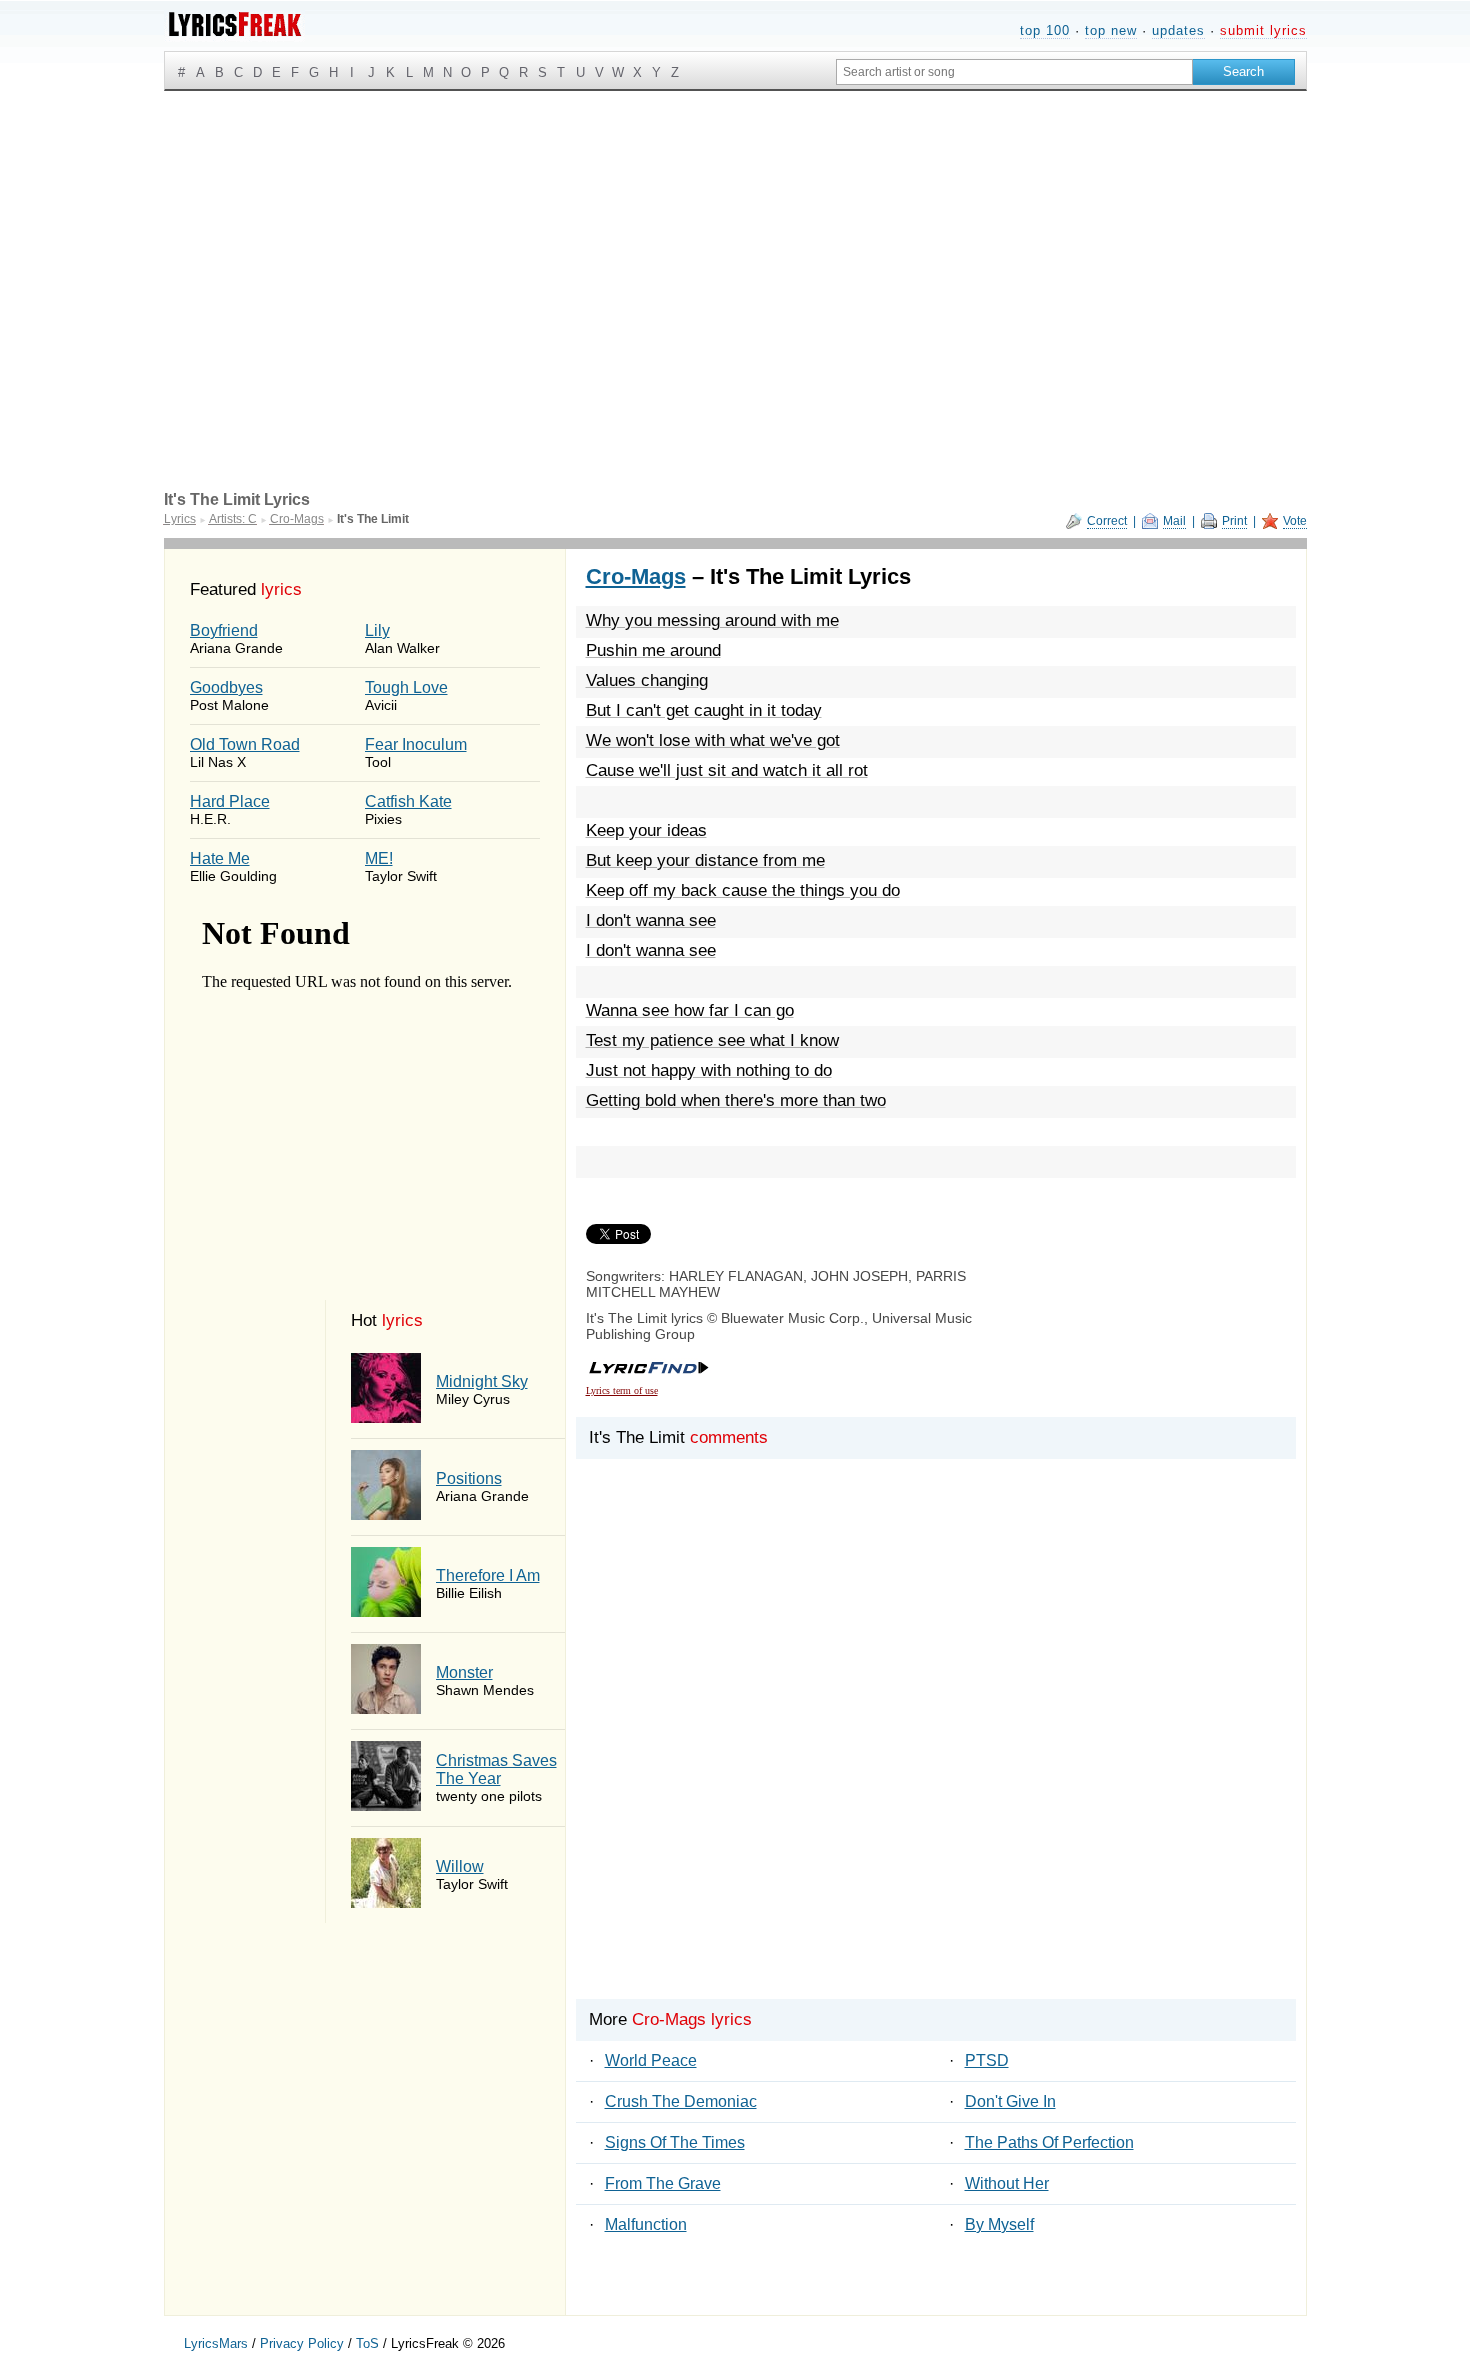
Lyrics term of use (622, 1390)
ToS (367, 2343)
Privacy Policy (302, 2343)
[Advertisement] (735, 241)
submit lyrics (1263, 30)
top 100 (1045, 30)
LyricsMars (216, 2343)
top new (1111, 30)
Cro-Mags (636, 576)
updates (1178, 30)
